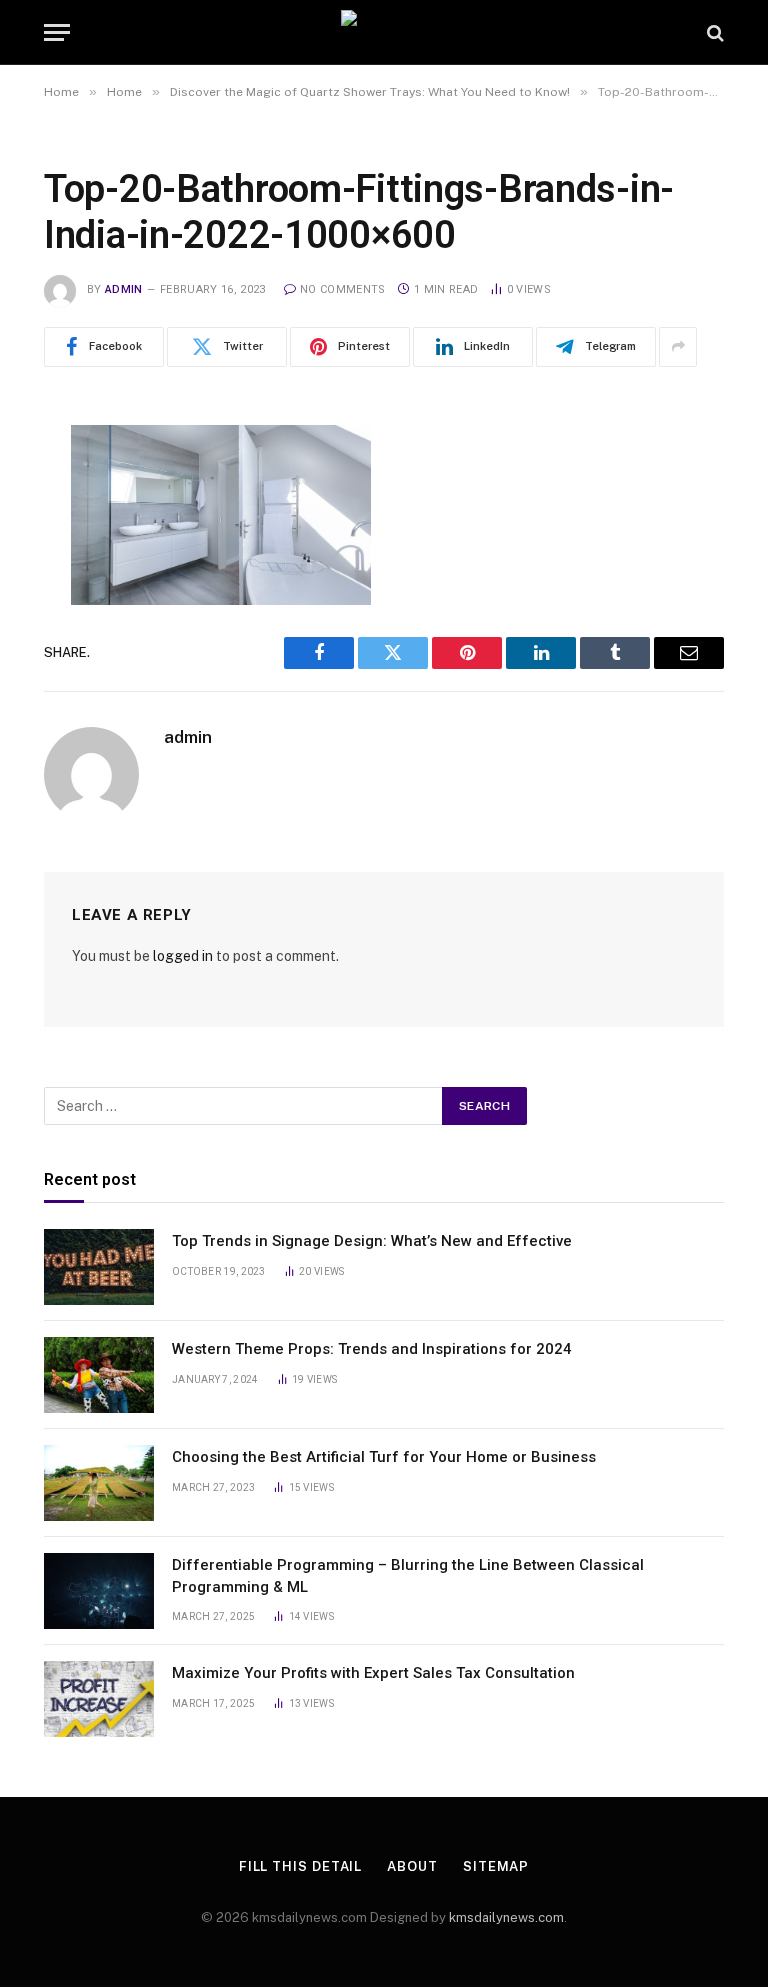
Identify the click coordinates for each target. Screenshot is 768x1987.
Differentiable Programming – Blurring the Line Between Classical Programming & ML (408, 1575)
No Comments (343, 289)
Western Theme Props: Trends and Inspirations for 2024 (372, 1349)
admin (124, 289)
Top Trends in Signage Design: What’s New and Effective (372, 1241)
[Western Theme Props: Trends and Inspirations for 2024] (99, 1375)
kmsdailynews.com (506, 1917)
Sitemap (496, 1866)
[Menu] (57, 32)
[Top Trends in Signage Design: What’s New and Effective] (99, 1267)
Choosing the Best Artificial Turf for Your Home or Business (384, 1457)
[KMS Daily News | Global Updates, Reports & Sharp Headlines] (384, 32)
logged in (183, 956)
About (412, 1866)
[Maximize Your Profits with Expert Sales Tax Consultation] (99, 1699)
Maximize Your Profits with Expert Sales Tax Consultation (373, 1673)
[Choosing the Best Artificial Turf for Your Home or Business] (99, 1483)
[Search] (713, 32)
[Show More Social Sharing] (678, 347)
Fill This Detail (301, 1866)
